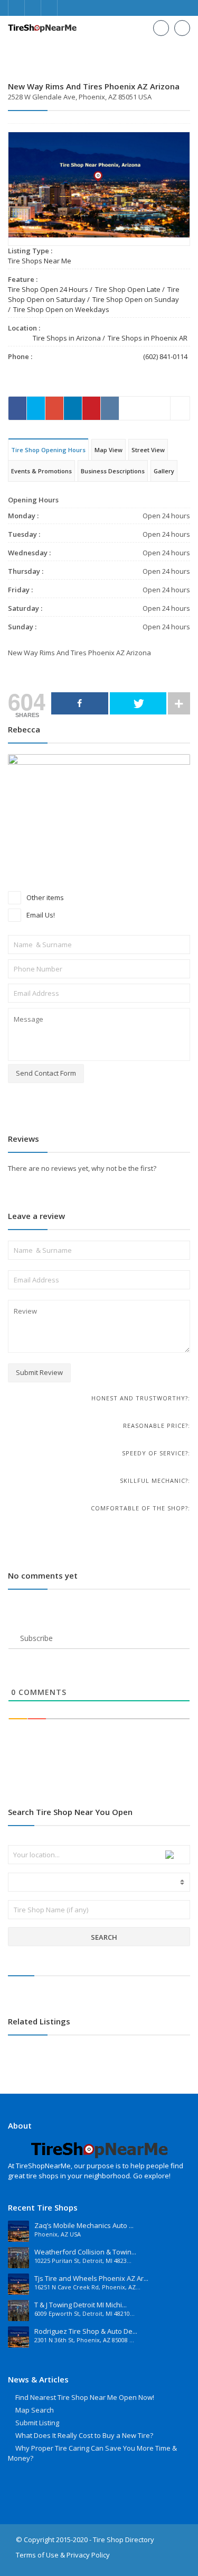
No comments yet (43, 1575)
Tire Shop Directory (124, 2540)
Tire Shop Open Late (128, 289)
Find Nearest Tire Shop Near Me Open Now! (85, 2397)
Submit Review (39, 1372)
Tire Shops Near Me (40, 261)
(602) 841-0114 (165, 356)
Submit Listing (37, 2423)
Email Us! (40, 915)
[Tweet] (138, 703)
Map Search (35, 2410)
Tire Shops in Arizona (67, 338)
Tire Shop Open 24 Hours (48, 289)
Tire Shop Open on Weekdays (61, 309)
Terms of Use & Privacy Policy (63, 2555)
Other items (44, 897)
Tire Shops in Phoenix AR (148, 338)
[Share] (80, 703)
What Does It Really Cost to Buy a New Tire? (84, 2435)
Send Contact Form (46, 1073)
